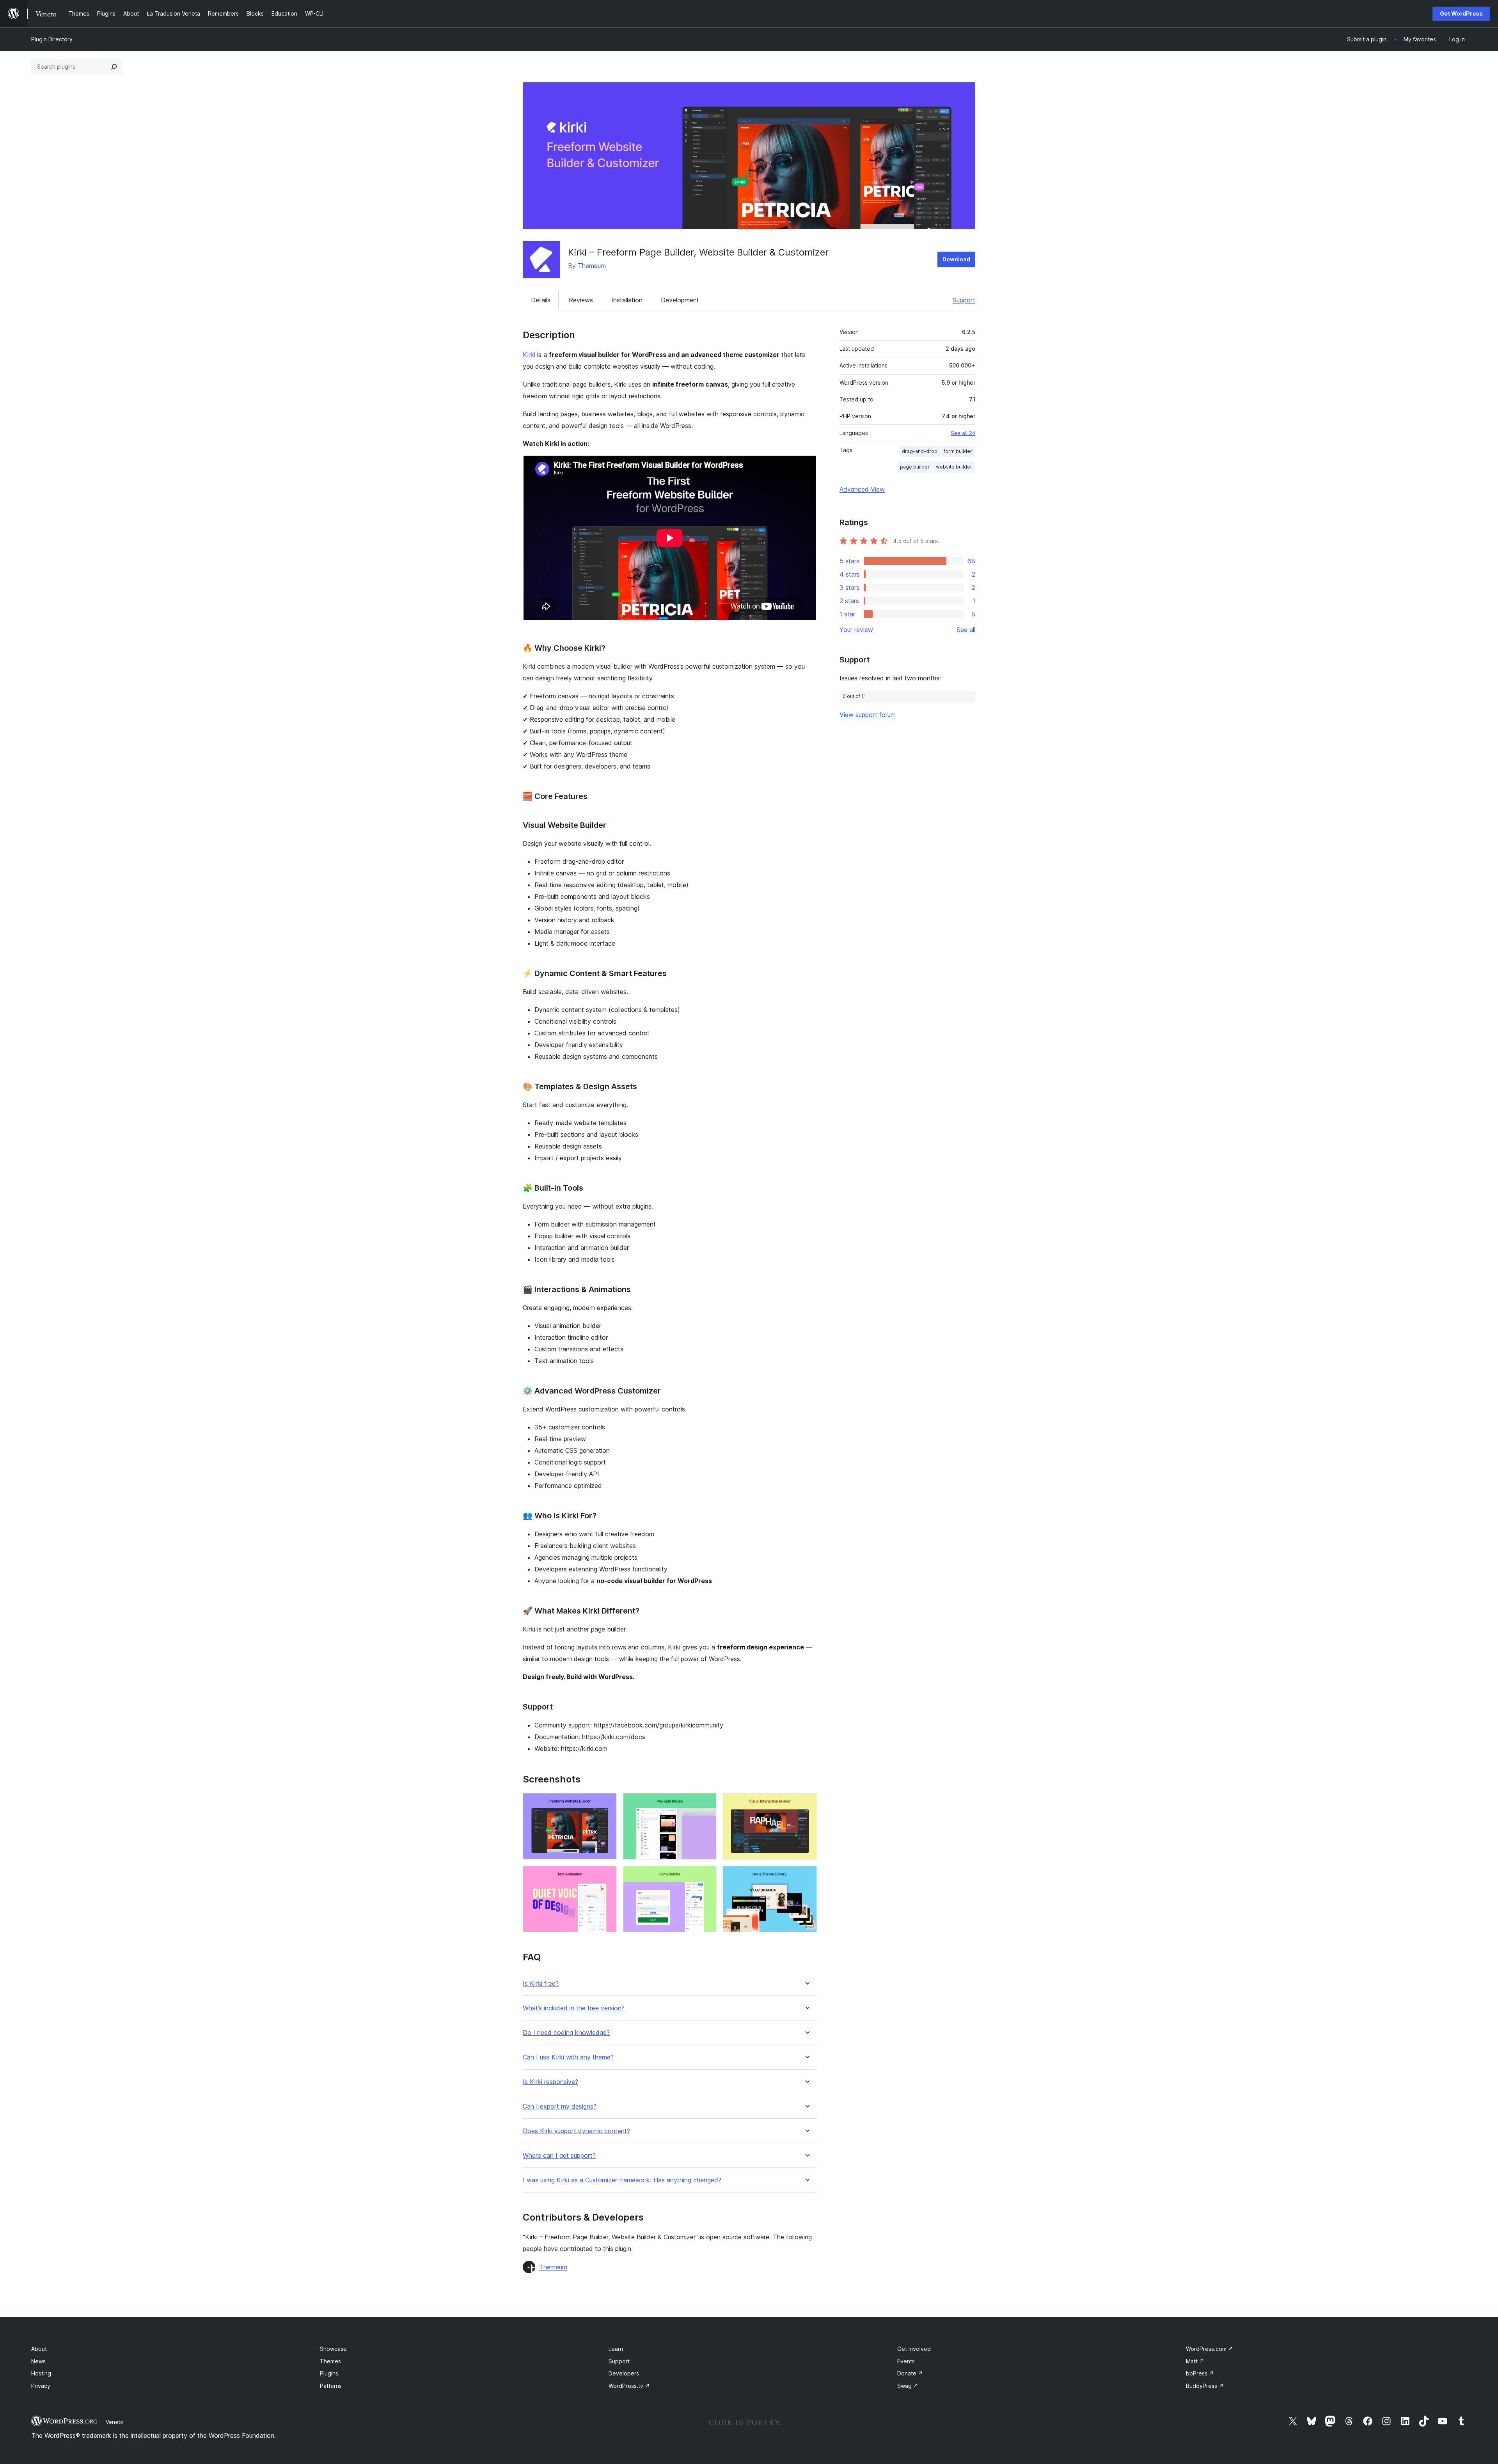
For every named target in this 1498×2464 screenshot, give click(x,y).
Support (964, 300)
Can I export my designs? (560, 2106)
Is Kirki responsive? (550, 2082)
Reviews (581, 300)
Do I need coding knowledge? (566, 2033)
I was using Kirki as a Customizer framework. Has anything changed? (622, 2180)
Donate (910, 2373)
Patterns (331, 2386)
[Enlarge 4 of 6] (606, 1876)
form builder (958, 451)
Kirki (529, 355)
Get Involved (914, 2349)
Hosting (41, 2373)
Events (906, 2361)
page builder (915, 467)
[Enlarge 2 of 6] (706, 1804)
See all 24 (963, 433)
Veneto (114, 2422)
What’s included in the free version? (574, 2008)
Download (956, 259)
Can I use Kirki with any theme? (568, 2057)
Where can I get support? (559, 2156)
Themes (330, 2361)
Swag (908, 2386)
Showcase (333, 2349)
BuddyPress (1205, 2386)
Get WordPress (1461, 13)
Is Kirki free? (541, 1984)
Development (680, 300)
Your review (856, 630)
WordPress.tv (629, 2386)
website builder (954, 467)
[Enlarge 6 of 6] (806, 1876)
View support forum (868, 715)
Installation (627, 300)
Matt (1195, 2361)
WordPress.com (1210, 2349)
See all (966, 630)
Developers (624, 2373)
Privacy (41, 2386)
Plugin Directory (52, 39)
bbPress (1200, 2373)
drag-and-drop (920, 451)
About (39, 2349)
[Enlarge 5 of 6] (706, 1876)
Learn (616, 2349)
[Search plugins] (114, 67)
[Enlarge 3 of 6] (806, 1804)
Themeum (592, 266)
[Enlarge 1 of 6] (606, 1804)
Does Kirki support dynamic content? (576, 2131)
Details (541, 300)
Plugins (329, 2373)
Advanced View (862, 489)
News (38, 2361)
